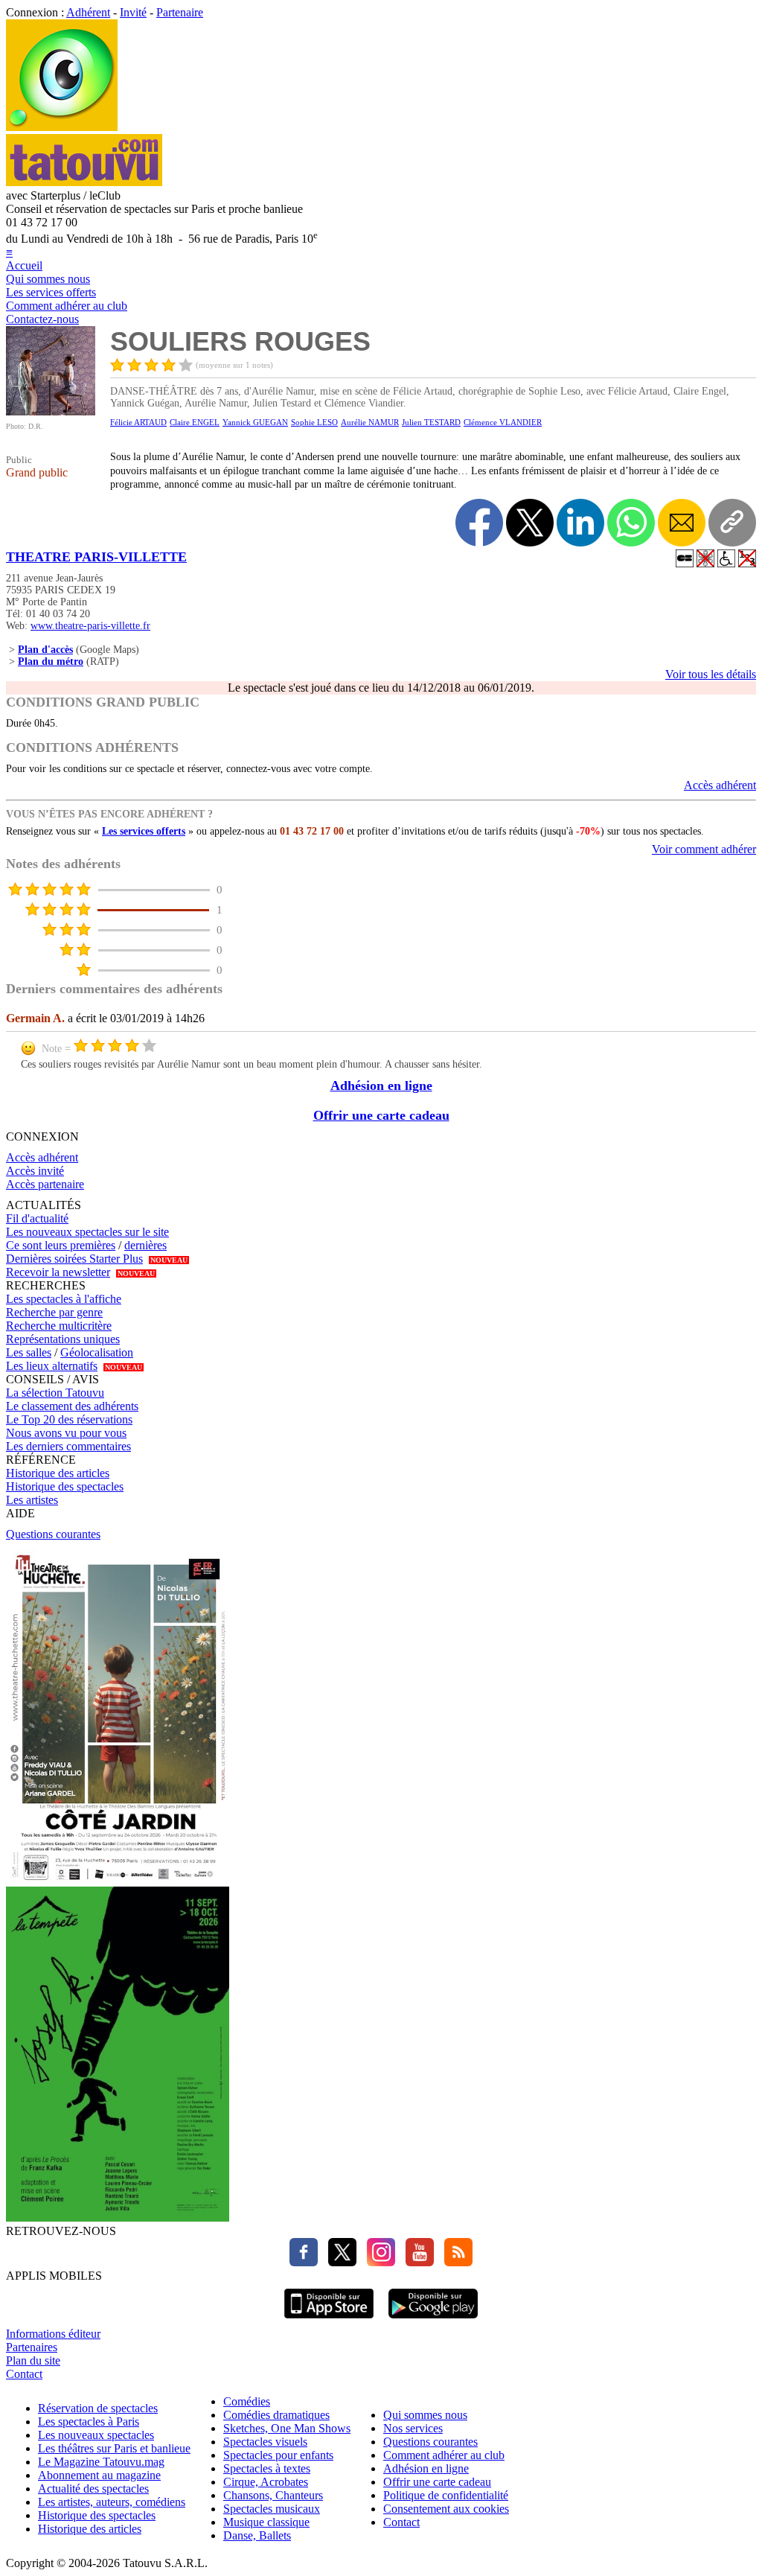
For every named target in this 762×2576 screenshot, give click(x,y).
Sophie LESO (314, 422)
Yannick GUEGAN (255, 422)
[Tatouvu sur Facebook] (304, 2262)
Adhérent (88, 12)
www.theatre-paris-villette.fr (90, 626)
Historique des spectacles (65, 1486)
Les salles (29, 1352)
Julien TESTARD (431, 422)
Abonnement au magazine (99, 2475)
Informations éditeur (53, 2334)
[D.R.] (51, 411)
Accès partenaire (45, 1184)
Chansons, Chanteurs (273, 2495)
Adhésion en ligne (381, 1085)
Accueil (24, 265)
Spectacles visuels (265, 2442)
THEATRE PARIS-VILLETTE (96, 557)
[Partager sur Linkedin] (580, 523)
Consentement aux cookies (446, 2509)
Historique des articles (58, 1473)
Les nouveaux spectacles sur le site (87, 1232)
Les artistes (32, 1500)
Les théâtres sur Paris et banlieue (114, 2448)
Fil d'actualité (37, 1218)
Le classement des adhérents (72, 1406)
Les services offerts (51, 292)
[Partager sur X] (530, 523)
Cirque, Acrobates (266, 2482)
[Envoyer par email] (682, 523)
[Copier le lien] (732, 523)
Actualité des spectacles (93, 2489)
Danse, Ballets (257, 2535)
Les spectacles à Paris (89, 2422)
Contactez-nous (42, 319)
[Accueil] (62, 127)
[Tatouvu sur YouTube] (416, 2262)
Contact (24, 2374)
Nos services (413, 2428)
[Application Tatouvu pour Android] (433, 2320)
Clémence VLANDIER (503, 422)
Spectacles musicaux (272, 2509)
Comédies (247, 2401)
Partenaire (180, 12)
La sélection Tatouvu (55, 1393)
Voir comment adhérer (704, 849)
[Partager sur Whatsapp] (631, 523)
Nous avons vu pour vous (66, 1433)
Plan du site (33, 2360)
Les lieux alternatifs (52, 1366)
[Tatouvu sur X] (339, 2262)
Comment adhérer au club (67, 306)
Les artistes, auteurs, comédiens (112, 2502)
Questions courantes (53, 1534)
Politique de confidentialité (446, 2495)
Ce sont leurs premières (61, 1245)
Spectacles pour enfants (278, 2455)
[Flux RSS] (455, 2262)
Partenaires (32, 2347)
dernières (145, 1245)
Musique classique (266, 2522)
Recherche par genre (54, 1312)
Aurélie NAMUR (370, 422)
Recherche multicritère (59, 1326)
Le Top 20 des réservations (69, 1419)
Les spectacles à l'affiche (64, 1299)
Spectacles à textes (267, 2468)
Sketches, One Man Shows (287, 2428)
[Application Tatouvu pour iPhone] (329, 2320)
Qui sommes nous (48, 279)
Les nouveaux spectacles (96, 2435)
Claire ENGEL (195, 422)
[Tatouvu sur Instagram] (377, 2262)
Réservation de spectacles (98, 2408)
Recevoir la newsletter (58, 1272)
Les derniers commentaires (68, 1446)
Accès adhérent (720, 785)
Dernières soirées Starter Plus (74, 1259)
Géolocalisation (97, 1352)
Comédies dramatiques (276, 2415)
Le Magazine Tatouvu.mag (101, 2462)
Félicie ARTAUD (138, 422)
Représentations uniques (63, 1339)
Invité (133, 12)
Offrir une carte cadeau (381, 1115)
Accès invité (35, 1171)
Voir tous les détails (711, 674)
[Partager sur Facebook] (479, 523)
